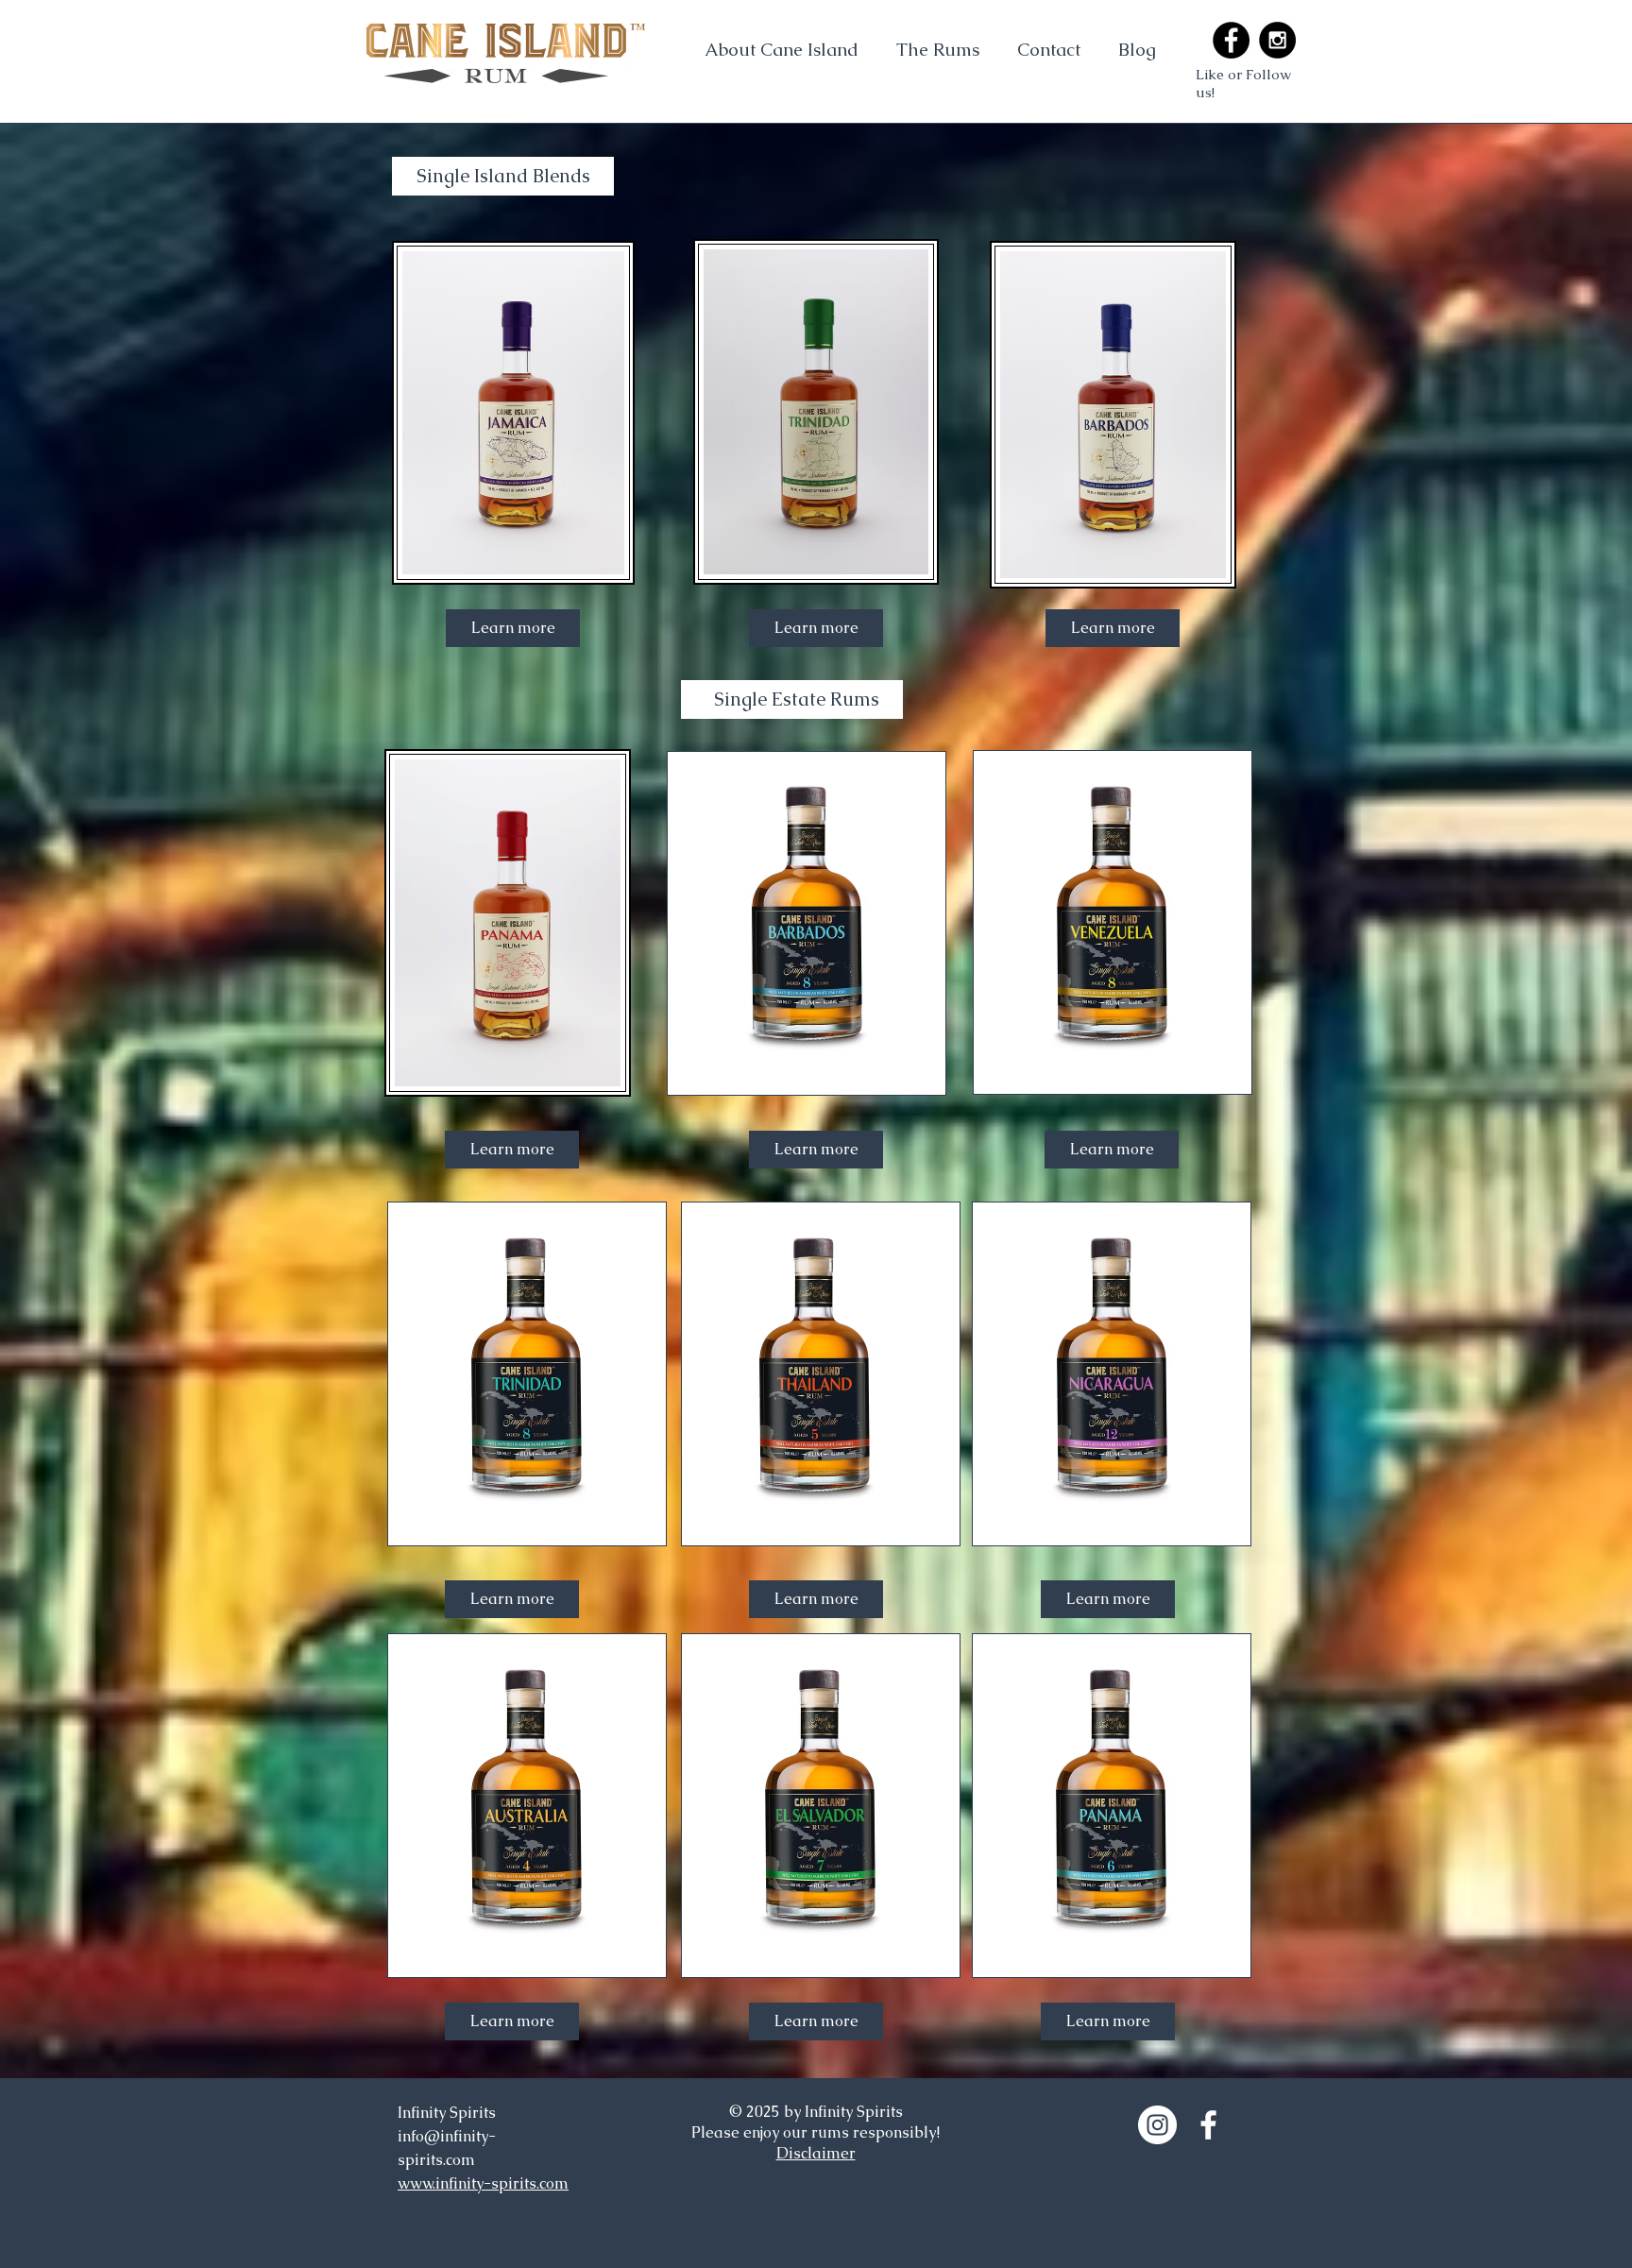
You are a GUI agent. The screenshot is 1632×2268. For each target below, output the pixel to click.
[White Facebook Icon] (1208, 2125)
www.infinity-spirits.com (483, 2183)
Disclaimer (816, 2153)
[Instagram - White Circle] (1157, 2125)
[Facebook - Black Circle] (1231, 40)
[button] (938, 49)
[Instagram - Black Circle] (1277, 40)
